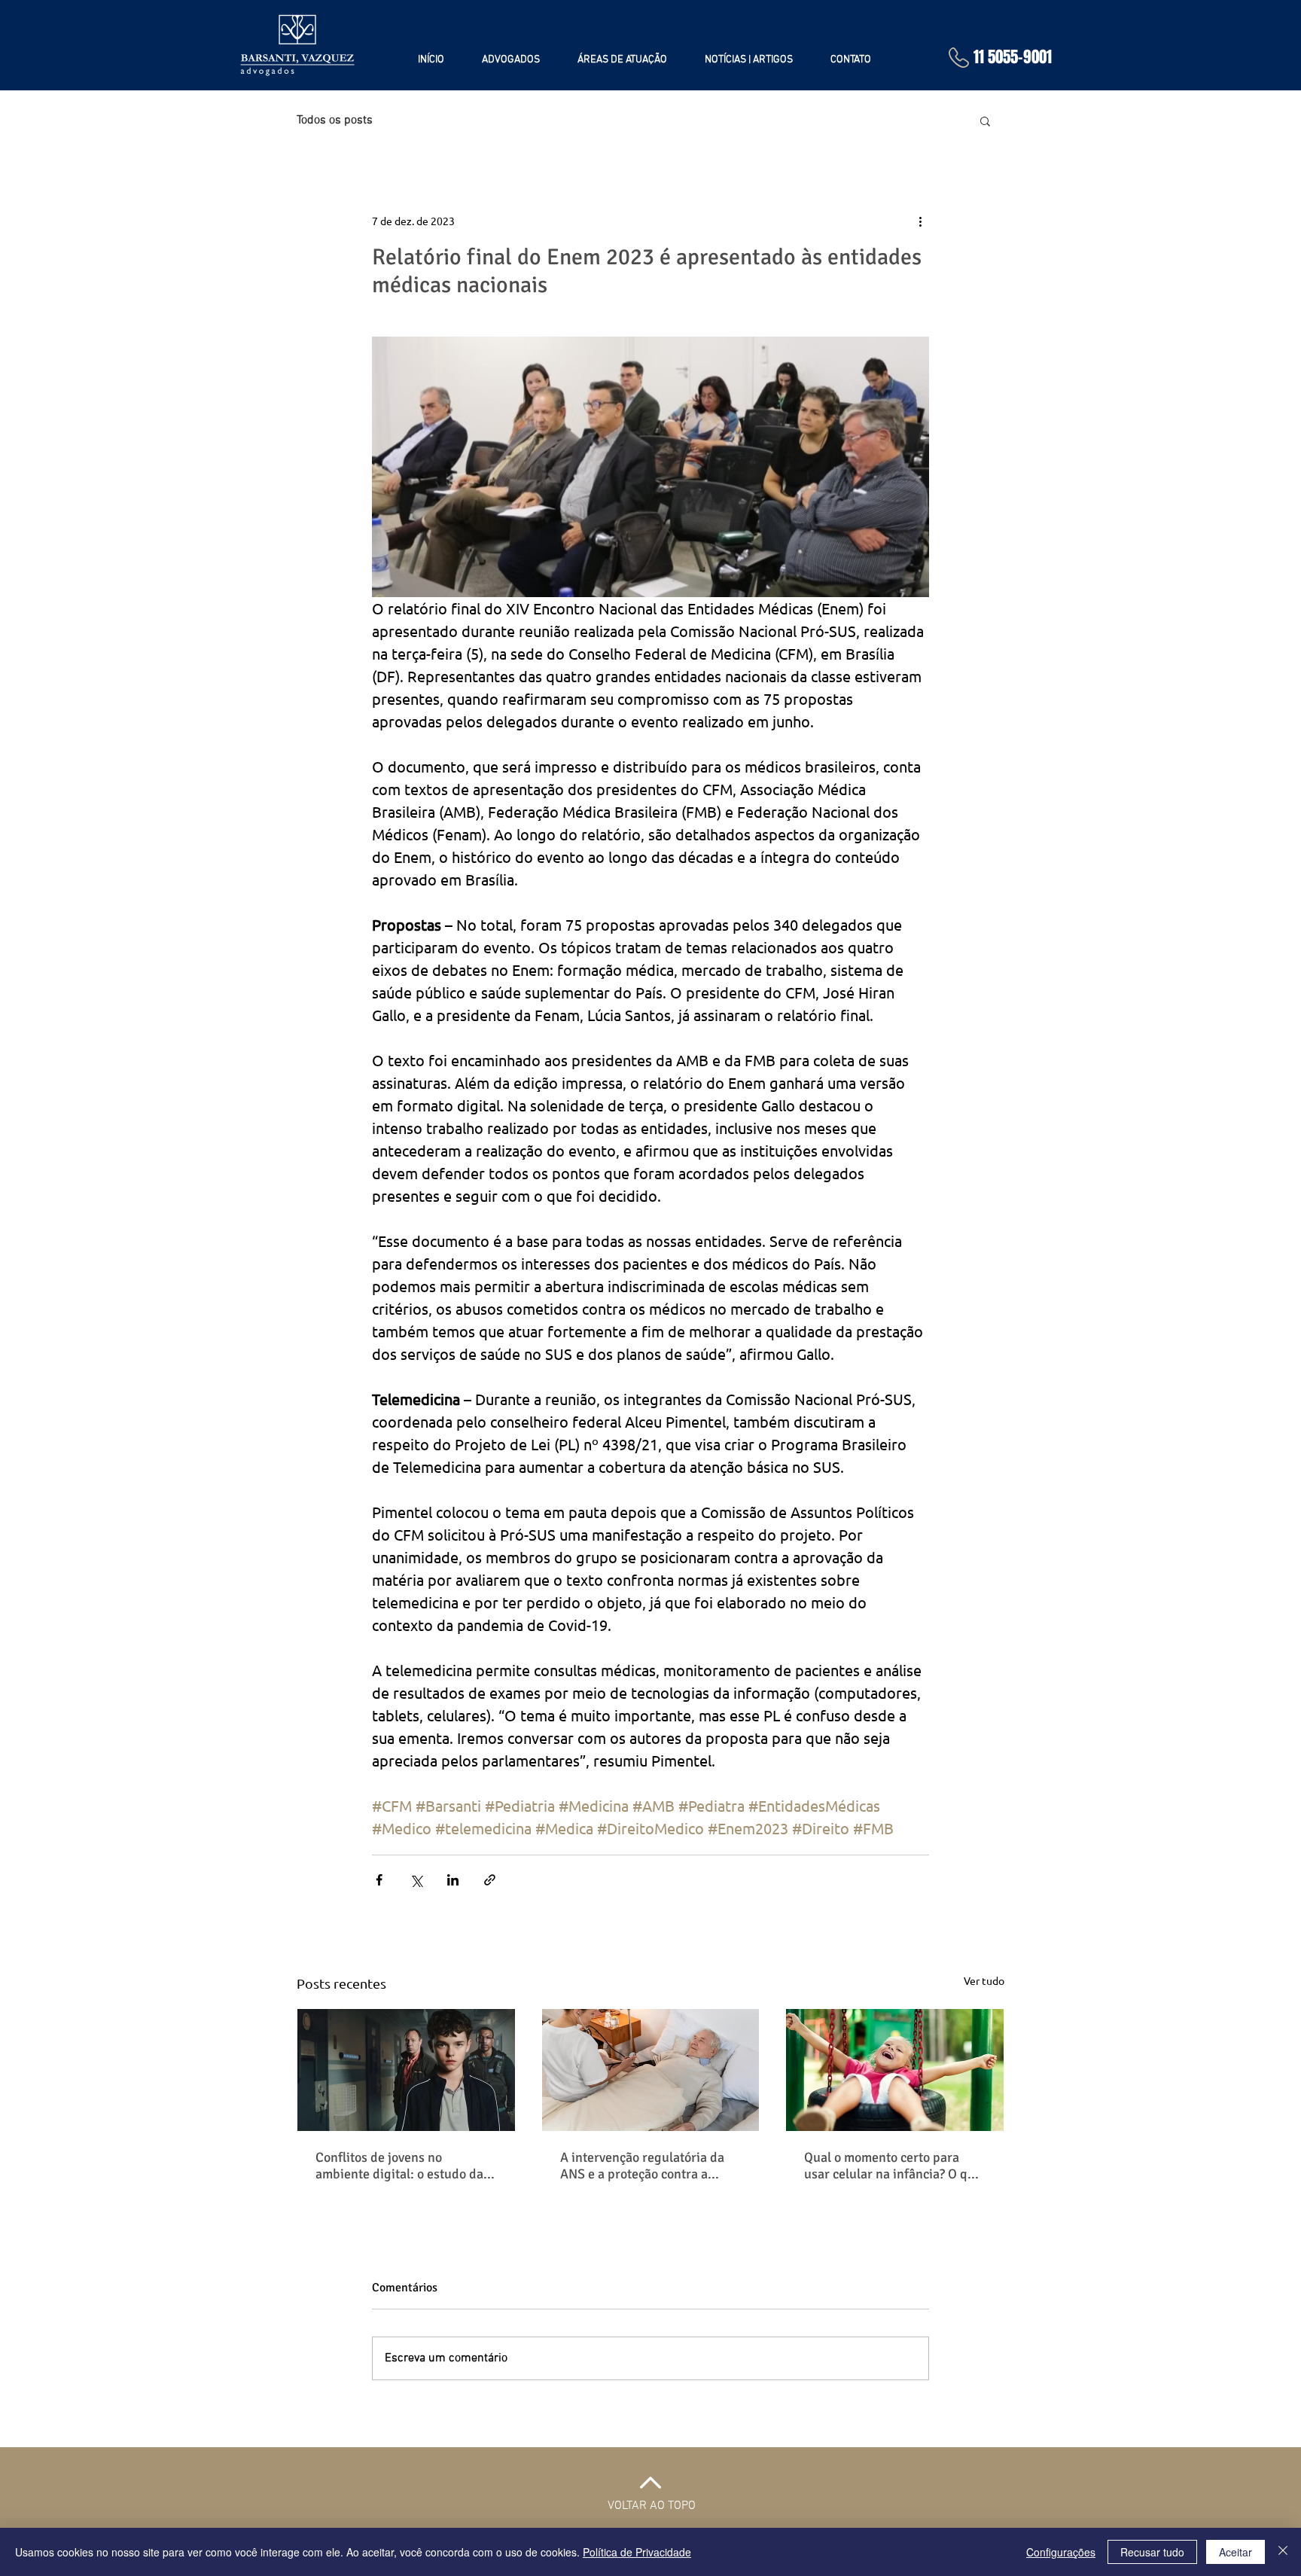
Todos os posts (335, 120)
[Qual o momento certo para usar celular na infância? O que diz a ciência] (895, 2070)
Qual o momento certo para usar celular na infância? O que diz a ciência (893, 2166)
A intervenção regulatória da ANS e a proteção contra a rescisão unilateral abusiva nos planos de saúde (649, 2166)
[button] (985, 120)
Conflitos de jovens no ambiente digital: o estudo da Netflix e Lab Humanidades (399, 2166)
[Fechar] (1283, 2552)
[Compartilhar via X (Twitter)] (416, 1880)
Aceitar (1235, 2552)
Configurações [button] (1061, 2552)
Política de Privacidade (637, 2552)
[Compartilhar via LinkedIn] (453, 1880)
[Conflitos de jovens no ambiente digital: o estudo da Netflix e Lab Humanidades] (406, 2070)
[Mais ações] (920, 221)
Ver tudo (984, 1980)
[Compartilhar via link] (490, 1880)
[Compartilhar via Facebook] (379, 1880)
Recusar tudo (1152, 2552)
